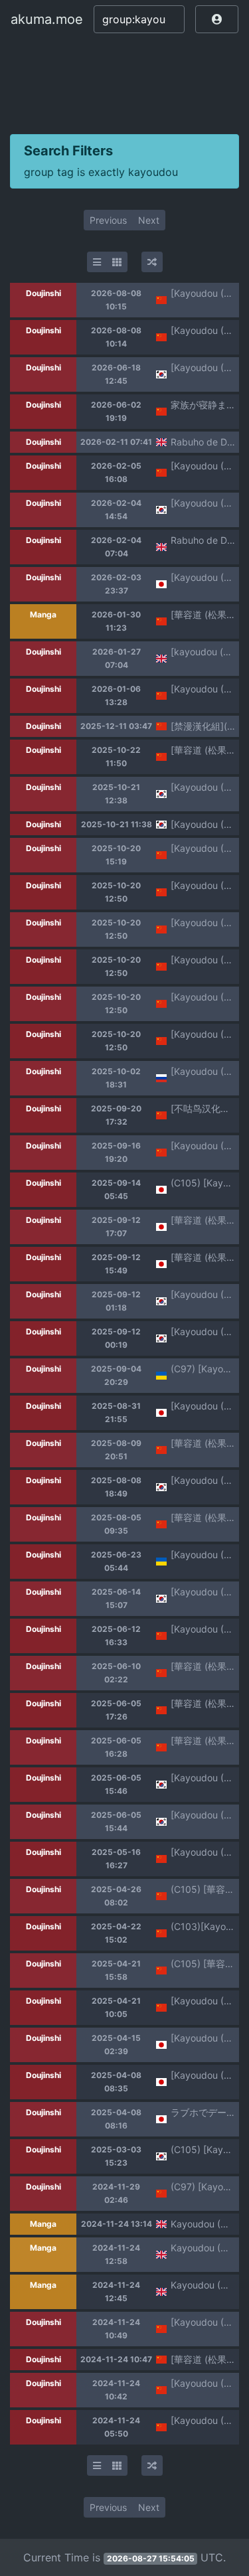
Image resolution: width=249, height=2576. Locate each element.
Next (149, 220)
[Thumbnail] (117, 262)
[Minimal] (97, 262)
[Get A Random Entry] (152, 262)
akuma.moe (47, 19)
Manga (43, 614)
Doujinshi (43, 293)
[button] (217, 19)
